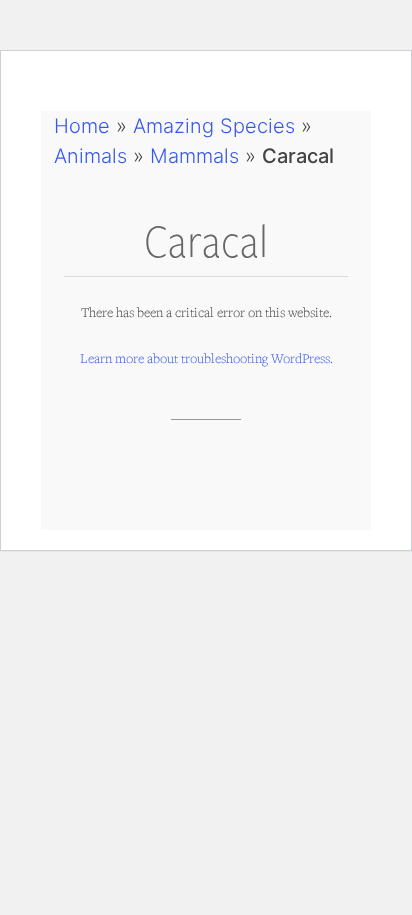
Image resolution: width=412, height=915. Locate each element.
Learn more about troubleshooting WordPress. (206, 358)
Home (82, 126)
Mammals (194, 156)
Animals (90, 156)
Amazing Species (214, 126)
